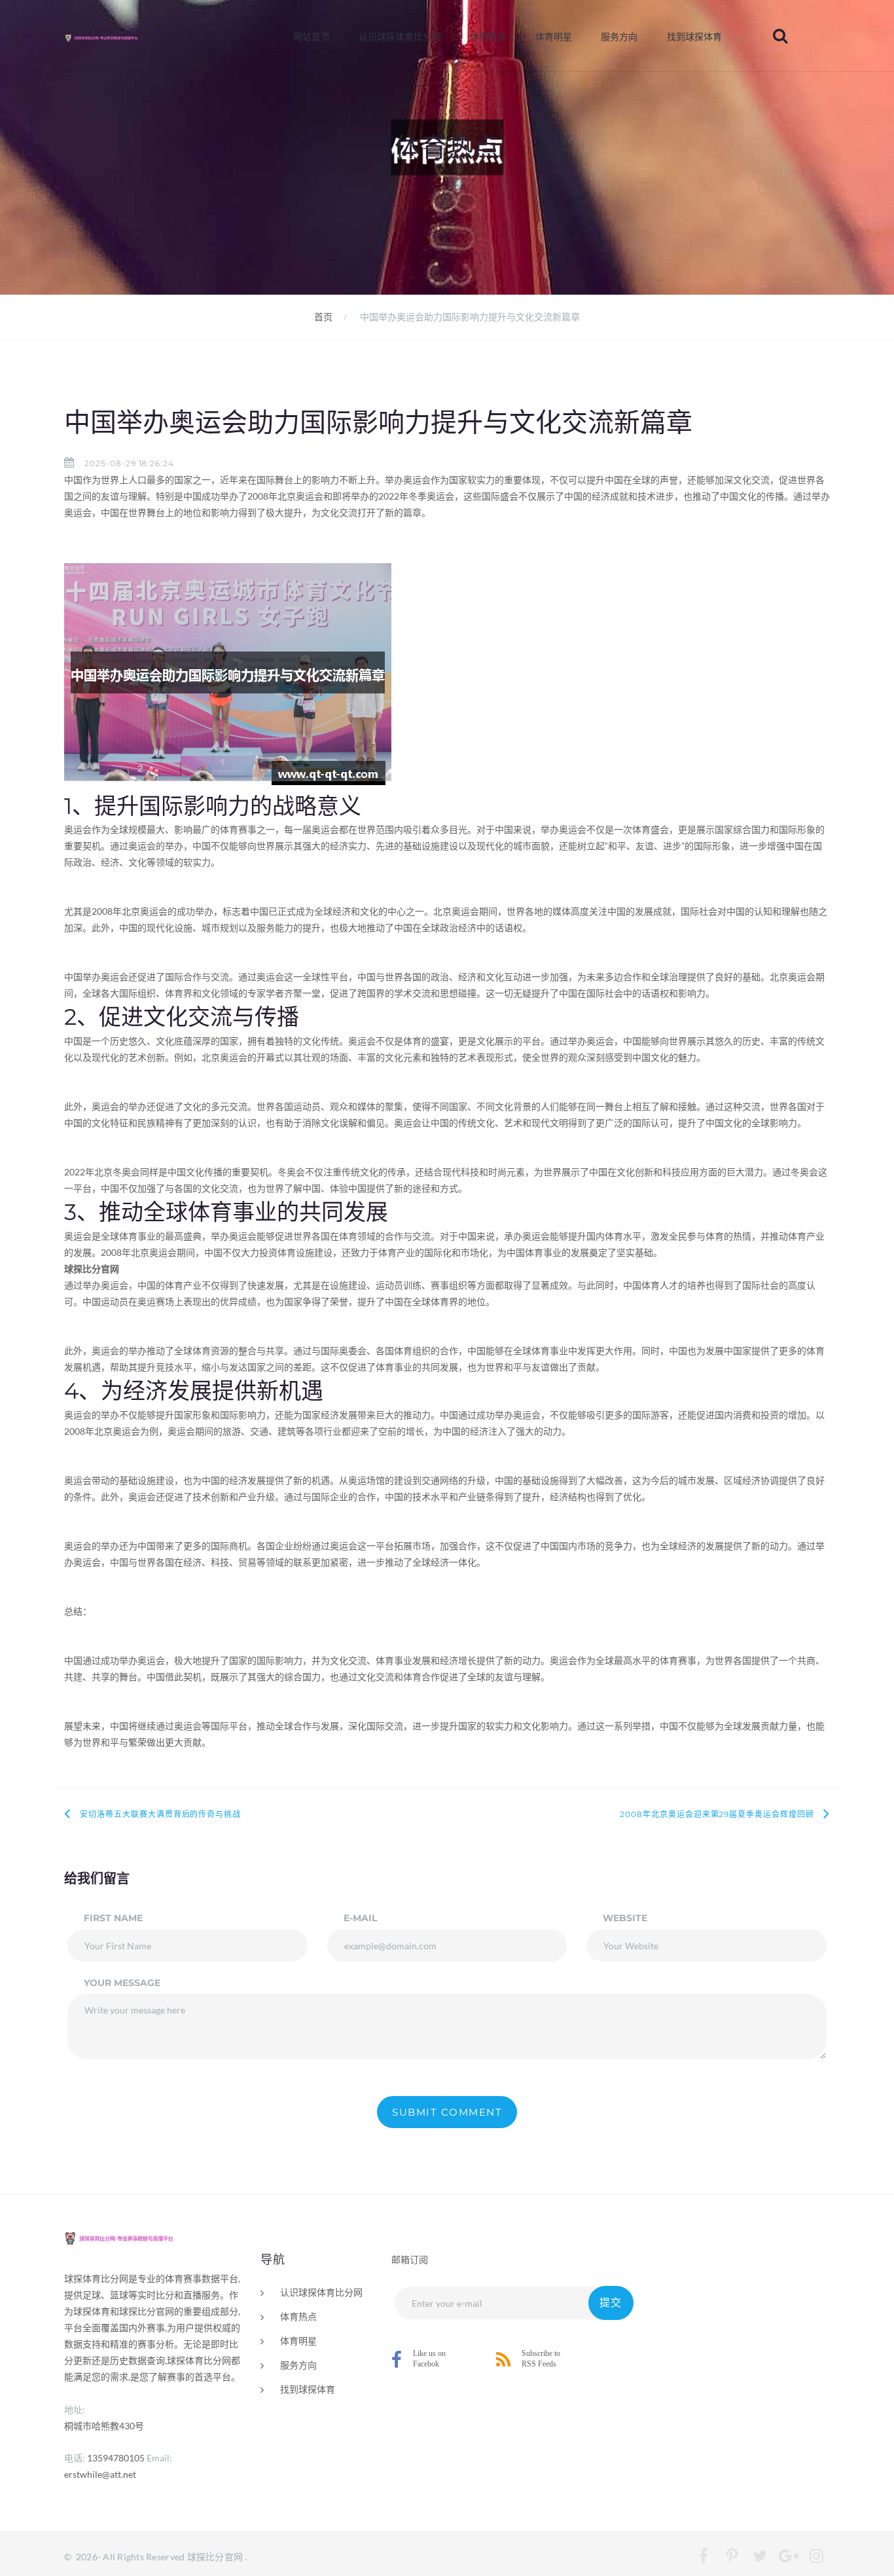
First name (113, 1918)
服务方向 (619, 37)
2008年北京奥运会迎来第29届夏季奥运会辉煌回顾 (717, 1814)
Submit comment (447, 2112)
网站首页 (312, 37)
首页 (323, 317)
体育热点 (488, 37)
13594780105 (116, 2458)
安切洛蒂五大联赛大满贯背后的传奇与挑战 (160, 1814)
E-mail (360, 1918)
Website (625, 1918)
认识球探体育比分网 (400, 37)
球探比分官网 (215, 2557)
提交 (611, 2303)
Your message (122, 1983)
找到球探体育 (694, 37)
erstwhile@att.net (100, 2474)
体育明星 (554, 37)
